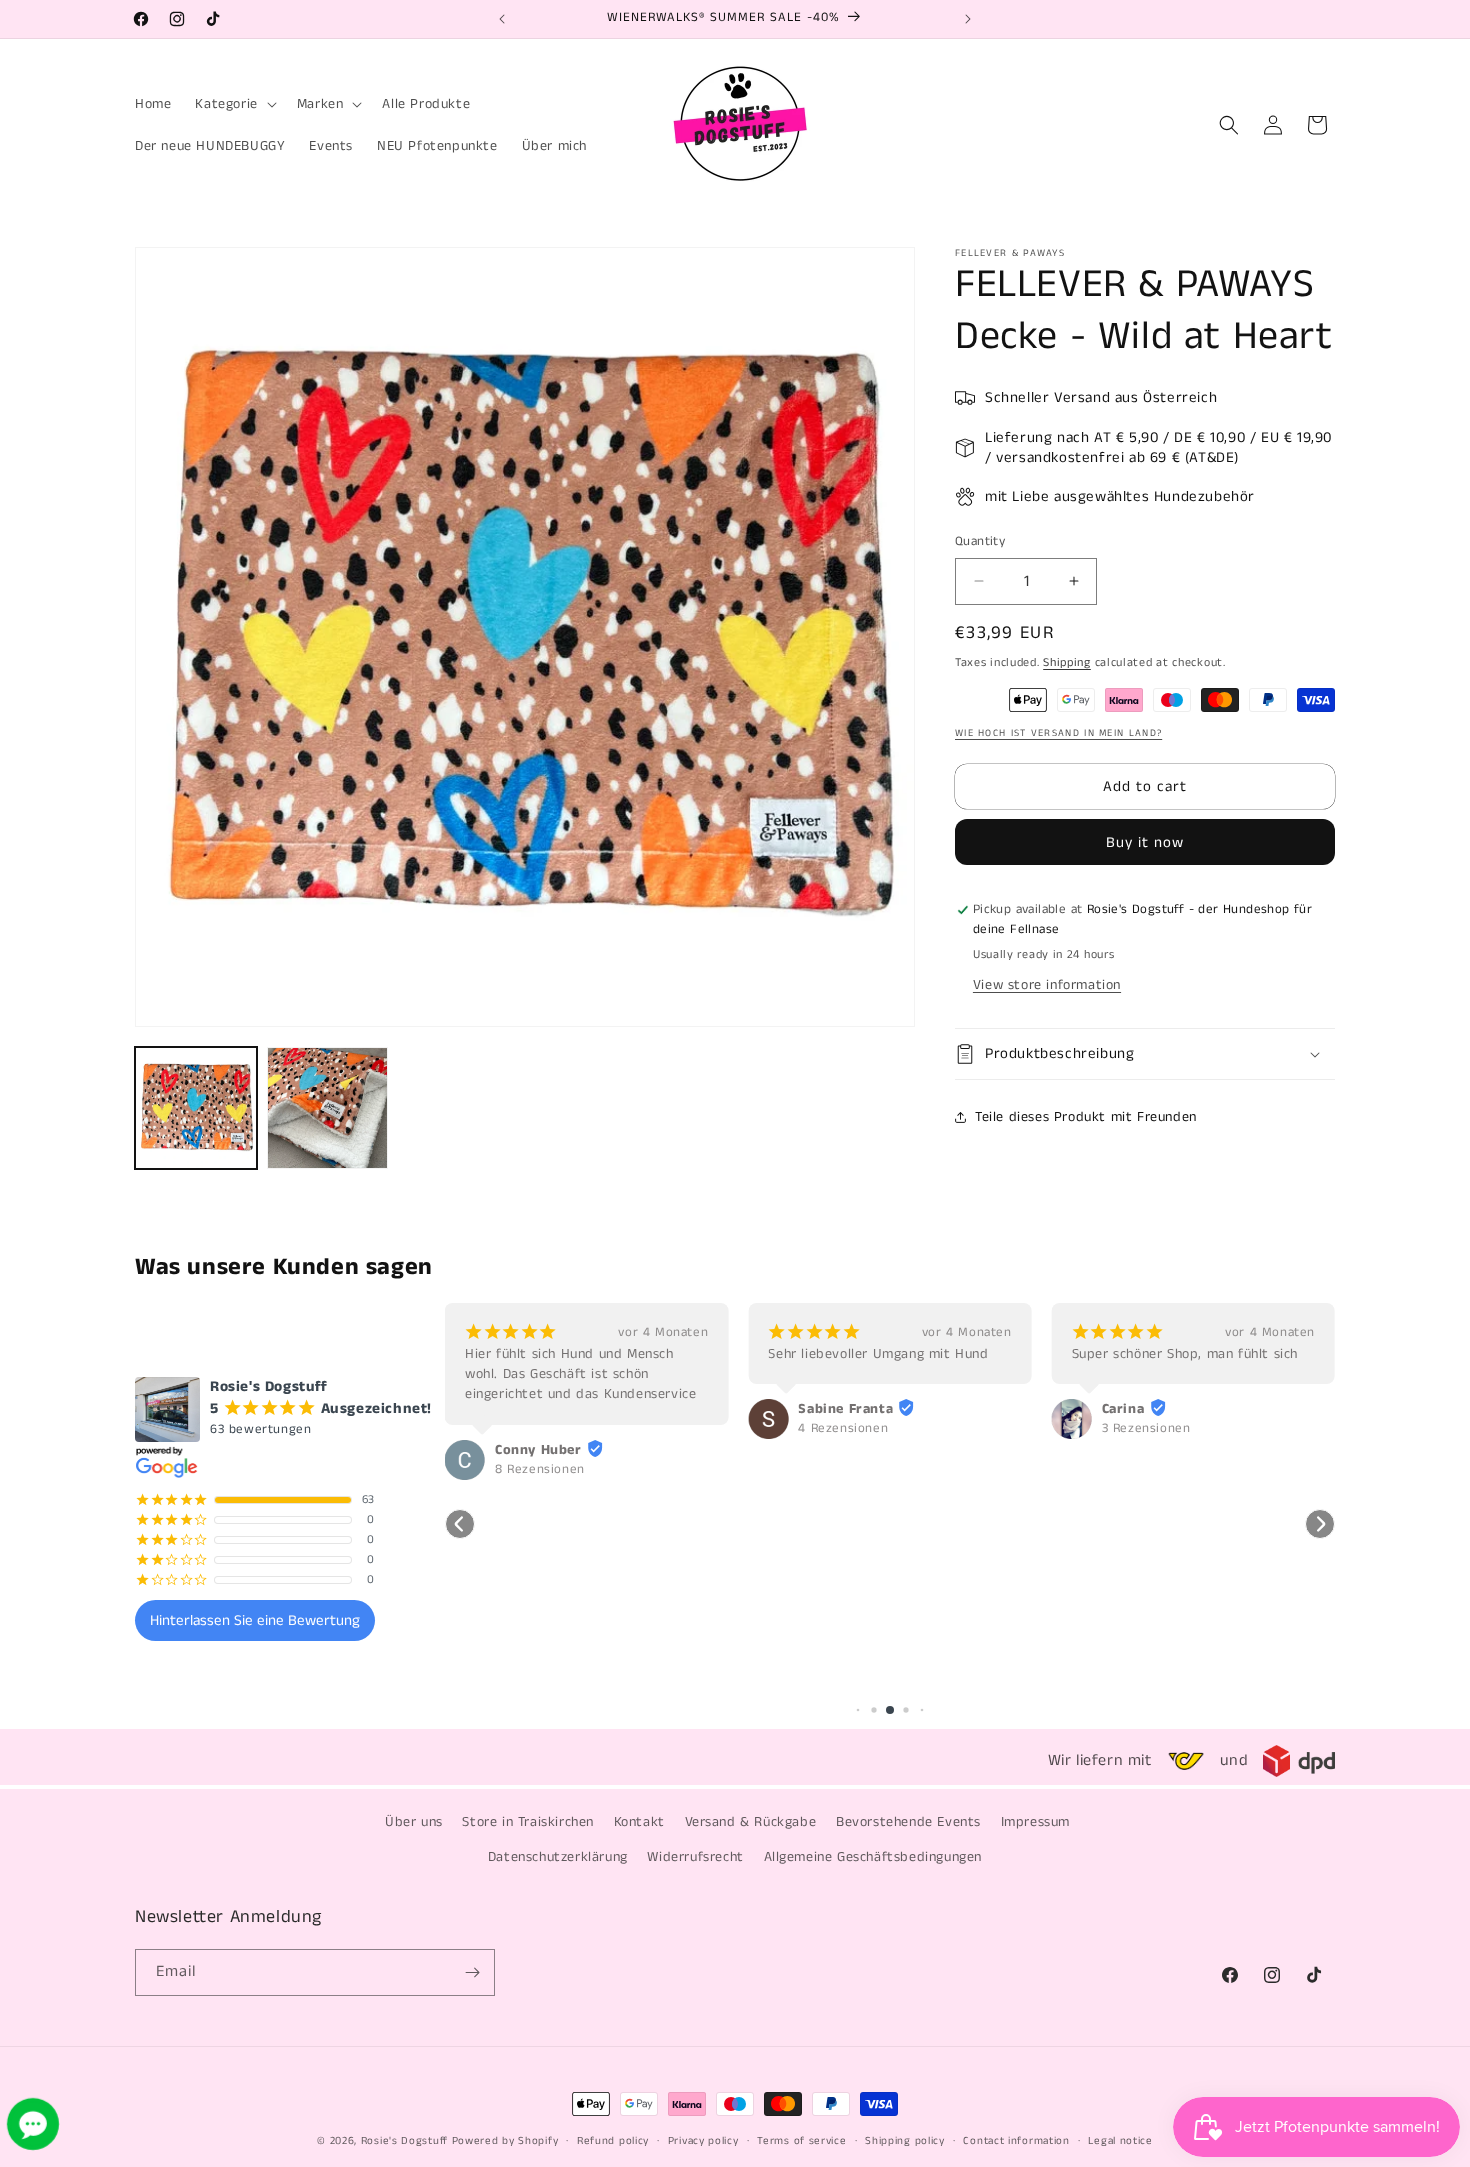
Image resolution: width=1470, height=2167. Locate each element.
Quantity (980, 541)
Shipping (1067, 662)
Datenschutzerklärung (558, 1857)
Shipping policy (905, 2141)
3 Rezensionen (1146, 1429)
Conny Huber (538, 1450)
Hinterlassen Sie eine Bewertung (255, 1620)
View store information (1047, 985)
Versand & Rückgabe (751, 1822)
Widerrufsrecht (695, 1857)
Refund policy (613, 2141)
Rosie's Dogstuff (404, 2141)
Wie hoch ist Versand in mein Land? (1058, 733)
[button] (233, 104)
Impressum (1035, 1822)
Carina (1123, 1409)
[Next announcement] (968, 19)
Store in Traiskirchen (528, 1822)
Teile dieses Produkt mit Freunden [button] (1086, 1117)
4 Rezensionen (843, 1429)
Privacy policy (703, 2141)
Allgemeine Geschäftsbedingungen (873, 1857)
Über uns (414, 1822)
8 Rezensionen (540, 1470)
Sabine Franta (845, 1409)
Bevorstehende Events (908, 1822)
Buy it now (1145, 842)
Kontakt (639, 1822)
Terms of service (801, 2141)
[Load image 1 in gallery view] (196, 1108)
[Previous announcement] (502, 19)
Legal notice (1120, 2141)
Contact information (1016, 2141)
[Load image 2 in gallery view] (328, 1108)
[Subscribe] (472, 1972)
